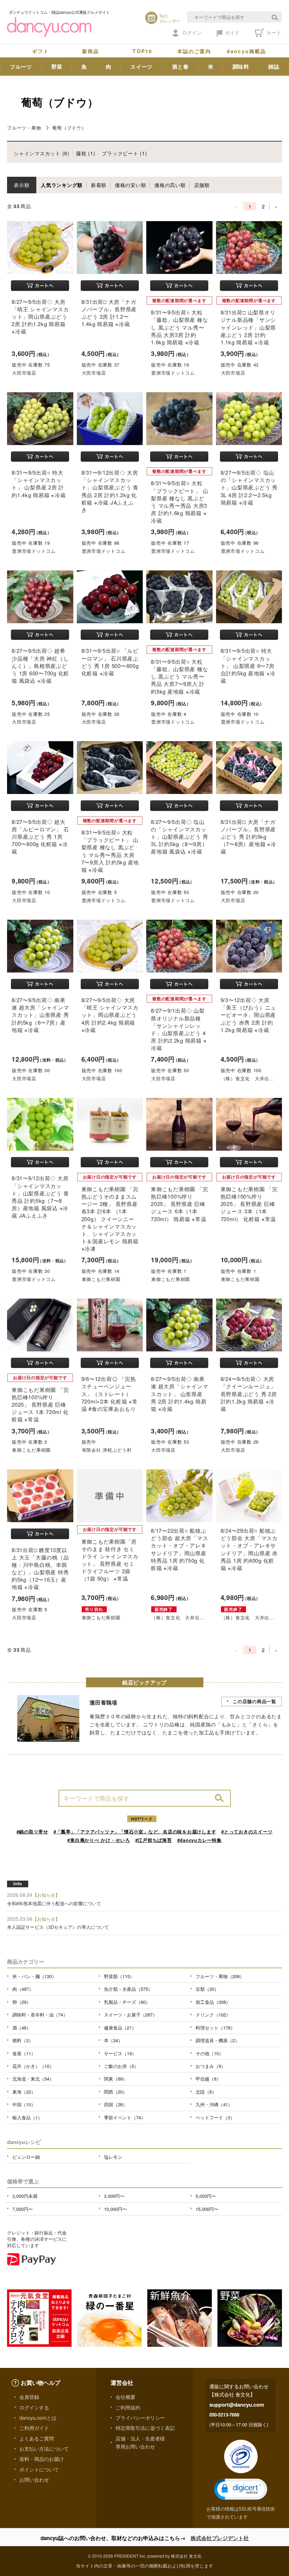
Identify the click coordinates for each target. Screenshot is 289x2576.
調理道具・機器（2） (217, 2040)
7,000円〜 (23, 2209)
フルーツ (21, 67)
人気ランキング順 (62, 185)
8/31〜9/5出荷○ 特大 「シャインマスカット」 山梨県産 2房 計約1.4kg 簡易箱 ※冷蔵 (39, 484)
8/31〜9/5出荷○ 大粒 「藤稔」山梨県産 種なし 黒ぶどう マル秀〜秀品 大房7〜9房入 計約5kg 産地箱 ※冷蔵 (179, 676)
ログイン (192, 32)
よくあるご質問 (37, 2438)
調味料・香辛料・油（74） (40, 2015)
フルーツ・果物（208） (220, 1976)
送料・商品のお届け (42, 2459)
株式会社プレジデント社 (220, 2538)
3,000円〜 (114, 2196)
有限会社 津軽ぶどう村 (107, 1450)
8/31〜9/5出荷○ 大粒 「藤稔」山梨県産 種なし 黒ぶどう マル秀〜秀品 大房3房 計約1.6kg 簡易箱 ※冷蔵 (179, 327)
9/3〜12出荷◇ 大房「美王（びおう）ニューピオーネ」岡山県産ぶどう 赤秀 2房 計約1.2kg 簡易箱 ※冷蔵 (248, 1015)
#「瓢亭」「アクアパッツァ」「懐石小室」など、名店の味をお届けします (135, 1831)
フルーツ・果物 (24, 128)
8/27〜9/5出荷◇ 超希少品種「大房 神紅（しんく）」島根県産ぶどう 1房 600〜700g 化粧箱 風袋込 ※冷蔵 (40, 665)
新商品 (91, 51)
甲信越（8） (208, 2079)
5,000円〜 (206, 2196)
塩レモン (113, 2157)
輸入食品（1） (27, 2117)
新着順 (99, 185)
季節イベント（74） (125, 2117)
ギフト (41, 51)
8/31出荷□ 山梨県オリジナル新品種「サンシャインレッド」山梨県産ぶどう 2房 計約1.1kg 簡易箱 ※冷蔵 (248, 327)
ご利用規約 (128, 2407)
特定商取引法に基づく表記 (145, 2428)
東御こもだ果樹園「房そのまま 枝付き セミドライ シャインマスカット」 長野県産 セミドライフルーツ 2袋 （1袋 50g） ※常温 (110, 1560)
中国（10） (24, 2104)
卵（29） (22, 2002)
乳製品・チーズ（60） (127, 2002)
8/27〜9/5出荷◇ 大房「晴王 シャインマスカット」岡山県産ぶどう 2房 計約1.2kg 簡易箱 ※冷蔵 (40, 317)
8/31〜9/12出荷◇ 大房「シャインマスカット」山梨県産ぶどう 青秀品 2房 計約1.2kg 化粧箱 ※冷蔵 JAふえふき (110, 491)
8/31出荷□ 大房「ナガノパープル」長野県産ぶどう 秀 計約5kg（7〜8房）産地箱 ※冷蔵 (248, 837)
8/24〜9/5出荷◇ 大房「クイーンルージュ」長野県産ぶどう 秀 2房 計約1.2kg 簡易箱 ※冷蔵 (249, 1394)
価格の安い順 (131, 185)
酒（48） (22, 2028)
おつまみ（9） (211, 2066)
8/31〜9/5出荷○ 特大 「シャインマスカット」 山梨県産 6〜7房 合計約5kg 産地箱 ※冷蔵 (248, 665)
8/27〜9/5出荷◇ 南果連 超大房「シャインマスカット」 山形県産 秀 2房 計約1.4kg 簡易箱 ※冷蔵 (179, 1394)
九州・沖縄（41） (214, 2104)
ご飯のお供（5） (121, 2066)
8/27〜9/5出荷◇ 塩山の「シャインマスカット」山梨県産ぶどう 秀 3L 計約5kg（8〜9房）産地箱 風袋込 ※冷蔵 (179, 837)
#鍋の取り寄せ (32, 1831)
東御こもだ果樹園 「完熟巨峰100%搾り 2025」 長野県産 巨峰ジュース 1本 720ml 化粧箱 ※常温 (40, 1405)
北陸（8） (206, 2092)
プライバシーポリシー (140, 2418)
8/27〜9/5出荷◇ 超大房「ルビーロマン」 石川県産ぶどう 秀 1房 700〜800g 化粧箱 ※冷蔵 (40, 837)
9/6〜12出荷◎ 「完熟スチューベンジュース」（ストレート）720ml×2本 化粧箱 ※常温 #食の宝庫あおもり (110, 1394)
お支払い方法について (44, 2449)
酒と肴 (180, 67)
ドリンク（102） (213, 2015)
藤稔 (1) (86, 153)
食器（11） (24, 2053)
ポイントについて (39, 2469)
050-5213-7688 (224, 2415)
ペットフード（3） (215, 2117)
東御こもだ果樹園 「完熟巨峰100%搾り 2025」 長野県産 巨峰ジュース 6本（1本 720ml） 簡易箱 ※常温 (179, 1204)
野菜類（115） (119, 1976)
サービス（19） (120, 2053)
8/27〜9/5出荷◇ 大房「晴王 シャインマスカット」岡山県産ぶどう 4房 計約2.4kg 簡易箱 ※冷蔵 (110, 1015)
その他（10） (210, 2053)
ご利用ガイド (34, 2428)
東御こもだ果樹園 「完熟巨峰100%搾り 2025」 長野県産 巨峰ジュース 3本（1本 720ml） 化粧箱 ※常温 (249, 1204)
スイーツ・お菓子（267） (131, 2015)
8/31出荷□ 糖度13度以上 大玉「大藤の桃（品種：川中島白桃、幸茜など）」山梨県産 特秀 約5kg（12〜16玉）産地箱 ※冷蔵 (40, 1568)
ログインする (34, 2407)
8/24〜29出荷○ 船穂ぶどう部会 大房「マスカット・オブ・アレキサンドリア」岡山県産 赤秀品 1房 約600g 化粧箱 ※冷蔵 (249, 1549)
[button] (241, 2489)
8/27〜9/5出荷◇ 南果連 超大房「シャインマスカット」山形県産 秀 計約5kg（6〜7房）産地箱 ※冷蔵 (40, 1015)
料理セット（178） (215, 2028)
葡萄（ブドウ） (69, 128)
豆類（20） (207, 1989)
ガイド (232, 32)
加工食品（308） (213, 2002)
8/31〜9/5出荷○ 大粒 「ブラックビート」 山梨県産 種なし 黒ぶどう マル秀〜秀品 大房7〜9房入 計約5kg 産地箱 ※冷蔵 (110, 851)
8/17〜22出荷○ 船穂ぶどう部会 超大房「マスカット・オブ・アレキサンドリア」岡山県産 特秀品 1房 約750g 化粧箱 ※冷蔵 (179, 1549)
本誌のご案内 (194, 51)
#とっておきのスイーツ (247, 1831)
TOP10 (142, 51)
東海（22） (24, 2092)
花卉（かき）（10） (33, 2066)
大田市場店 (24, 373)
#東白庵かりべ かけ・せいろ (99, 1840)
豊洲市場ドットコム (173, 373)
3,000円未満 (25, 2196)
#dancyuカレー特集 (199, 1840)
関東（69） (116, 2079)
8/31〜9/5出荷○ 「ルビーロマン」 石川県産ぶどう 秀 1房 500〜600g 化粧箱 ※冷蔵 (110, 662)
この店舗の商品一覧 (254, 1701)
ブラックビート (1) (124, 153)
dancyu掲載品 (246, 51)
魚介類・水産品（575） (128, 1989)
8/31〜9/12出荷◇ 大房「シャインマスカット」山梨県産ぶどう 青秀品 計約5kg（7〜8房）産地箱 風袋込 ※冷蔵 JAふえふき (40, 1197)
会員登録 (29, 2397)
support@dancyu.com (237, 2405)
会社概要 (125, 2397)
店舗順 (202, 185)
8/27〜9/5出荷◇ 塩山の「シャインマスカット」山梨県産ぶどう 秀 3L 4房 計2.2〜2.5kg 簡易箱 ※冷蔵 (249, 487)
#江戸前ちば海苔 (154, 1840)
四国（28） (116, 2104)
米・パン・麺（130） (34, 1976)
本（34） (113, 2040)
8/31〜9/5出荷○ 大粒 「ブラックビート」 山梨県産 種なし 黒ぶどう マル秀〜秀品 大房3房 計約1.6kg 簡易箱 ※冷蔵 (179, 502)
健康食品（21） (120, 2028)
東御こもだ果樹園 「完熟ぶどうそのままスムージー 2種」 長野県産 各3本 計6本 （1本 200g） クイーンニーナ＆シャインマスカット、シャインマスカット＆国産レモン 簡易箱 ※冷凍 (110, 1219)
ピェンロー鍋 (26, 2157)
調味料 (241, 67)
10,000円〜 (115, 2209)
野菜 (57, 67)
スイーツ (142, 67)
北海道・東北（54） (33, 2079)
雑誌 (274, 67)
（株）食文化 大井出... (248, 1078)
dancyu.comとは (38, 2418)
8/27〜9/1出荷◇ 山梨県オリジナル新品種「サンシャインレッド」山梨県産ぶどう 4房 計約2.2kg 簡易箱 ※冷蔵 (179, 1029)
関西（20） (116, 2092)
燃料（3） (23, 2040)
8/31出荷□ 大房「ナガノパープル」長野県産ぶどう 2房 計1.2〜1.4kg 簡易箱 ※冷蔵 (109, 313)
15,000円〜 (207, 2209)
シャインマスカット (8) (42, 153)
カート (273, 32)
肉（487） (23, 1989)
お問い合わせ (34, 2480)
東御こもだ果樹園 (101, 1279)
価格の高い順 (170, 185)
